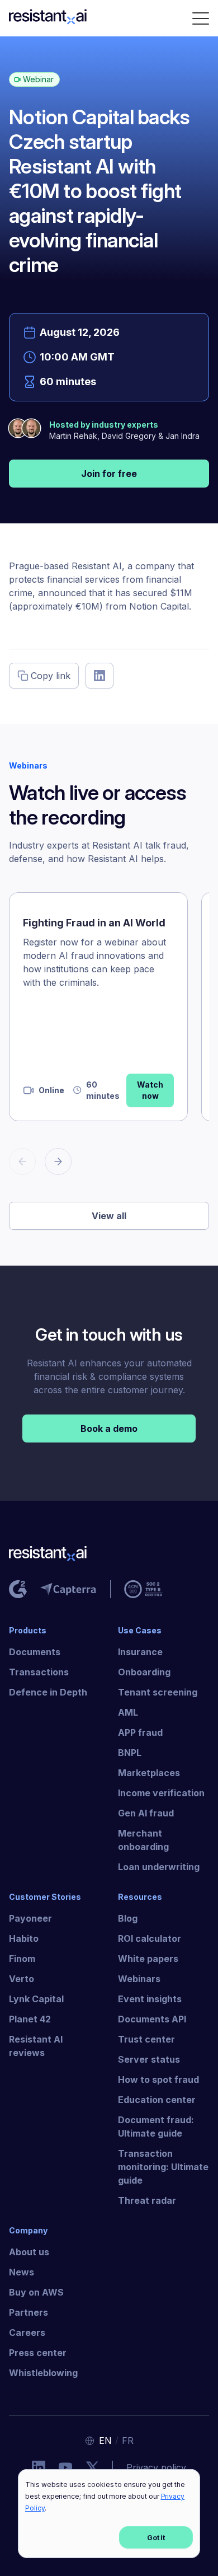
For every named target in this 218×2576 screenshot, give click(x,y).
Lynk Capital (36, 1999)
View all (109, 1216)
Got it (156, 2538)
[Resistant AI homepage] (109, 1556)
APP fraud (140, 1732)
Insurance (140, 1652)
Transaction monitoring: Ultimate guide (163, 2167)
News (22, 2272)
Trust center (146, 2039)
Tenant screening (158, 1692)
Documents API (152, 2019)
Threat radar (147, 2200)
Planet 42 (30, 2019)
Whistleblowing (43, 2373)
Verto (22, 1979)
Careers (27, 2333)
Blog (128, 1918)
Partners (29, 2312)
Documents (35, 1652)
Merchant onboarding (143, 1840)
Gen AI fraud (146, 1813)
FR (128, 2441)
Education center (157, 2100)
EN (105, 2441)
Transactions (39, 1672)
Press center (38, 2353)
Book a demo (109, 1428)
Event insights (150, 1999)
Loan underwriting (159, 1867)
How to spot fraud (158, 2079)
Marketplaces (149, 1773)
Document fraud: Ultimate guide (156, 2127)
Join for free (109, 474)
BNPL (130, 1753)
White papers (148, 1959)
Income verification (161, 1793)
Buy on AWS (36, 2292)
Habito (24, 1938)
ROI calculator (150, 1938)
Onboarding (144, 1672)
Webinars (139, 1979)
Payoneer (30, 1918)
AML (128, 1712)
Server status (149, 2059)
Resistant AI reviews (36, 2046)
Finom (22, 1959)
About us (29, 2252)
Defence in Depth (48, 1692)
